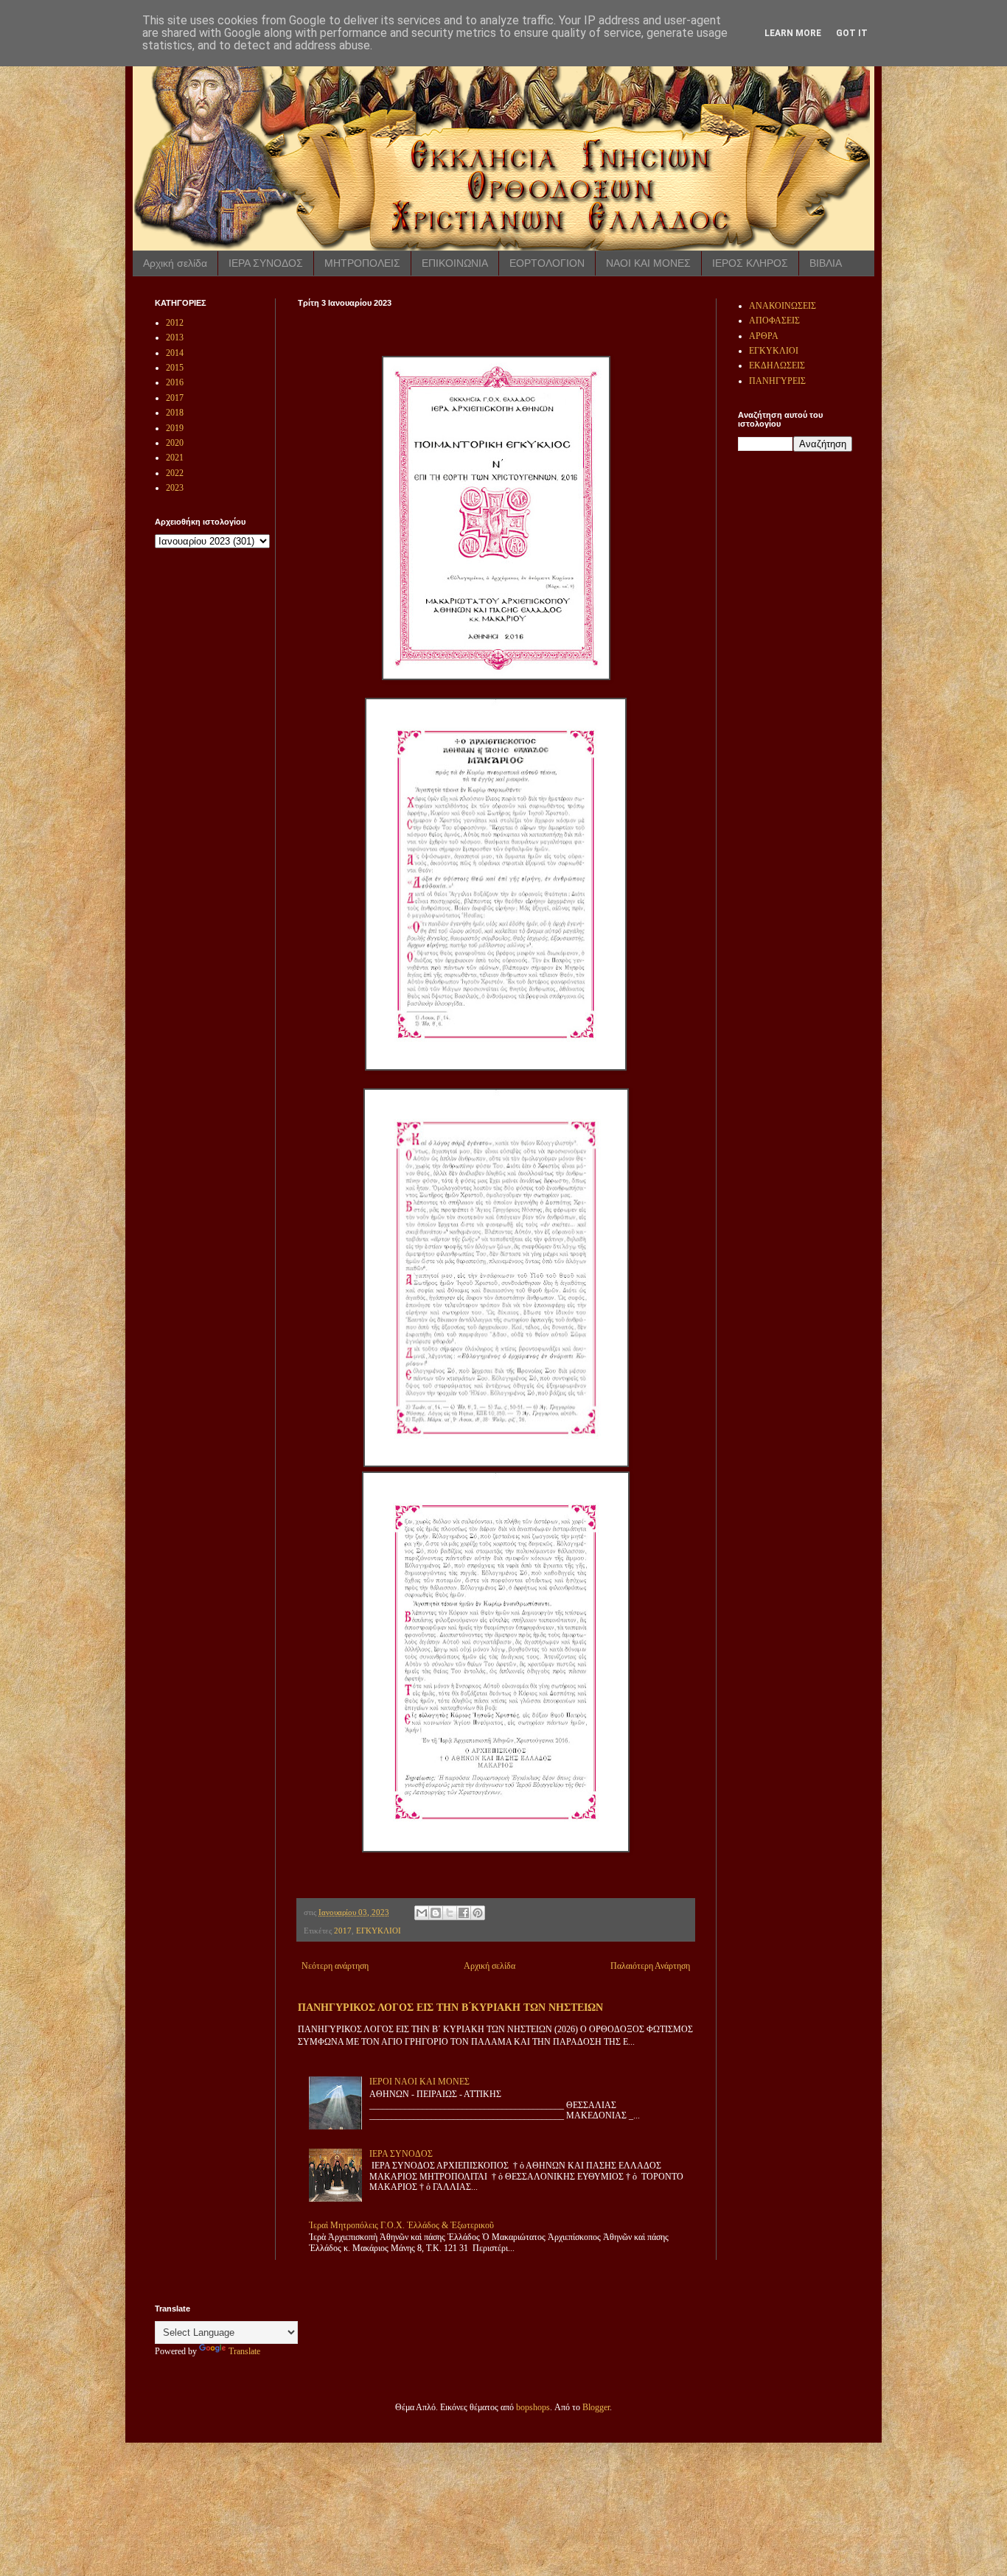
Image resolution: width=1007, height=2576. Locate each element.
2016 (175, 382)
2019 (175, 428)
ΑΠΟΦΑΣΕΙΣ (774, 321)
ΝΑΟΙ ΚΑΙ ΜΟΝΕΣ (648, 263)
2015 (175, 368)
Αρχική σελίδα (175, 263)
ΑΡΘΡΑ (764, 336)
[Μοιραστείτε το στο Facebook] (464, 1913)
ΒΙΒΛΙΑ (826, 263)
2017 (343, 1931)
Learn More (793, 33)
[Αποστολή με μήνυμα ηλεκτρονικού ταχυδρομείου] (422, 1913)
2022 (175, 473)
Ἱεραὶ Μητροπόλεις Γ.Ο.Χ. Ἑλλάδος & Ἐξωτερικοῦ (401, 2225)
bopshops (533, 2407)
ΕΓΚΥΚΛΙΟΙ (379, 1931)
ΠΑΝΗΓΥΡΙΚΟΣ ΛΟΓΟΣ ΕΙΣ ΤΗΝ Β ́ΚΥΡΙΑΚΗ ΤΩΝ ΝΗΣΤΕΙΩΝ (450, 2007)
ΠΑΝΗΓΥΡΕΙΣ (777, 381)
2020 (175, 443)
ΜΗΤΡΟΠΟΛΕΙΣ (362, 263)
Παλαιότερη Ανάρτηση (650, 1966)
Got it (852, 33)
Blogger (596, 2407)
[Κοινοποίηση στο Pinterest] (478, 1913)
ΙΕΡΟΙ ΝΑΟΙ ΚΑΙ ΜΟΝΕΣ (419, 2082)
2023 (175, 488)
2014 (175, 353)
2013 (175, 337)
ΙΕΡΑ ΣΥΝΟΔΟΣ (266, 263)
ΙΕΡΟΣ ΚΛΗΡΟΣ (750, 263)
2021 (175, 458)
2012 (175, 323)
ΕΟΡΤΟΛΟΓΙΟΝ (547, 263)
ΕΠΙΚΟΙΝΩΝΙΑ (455, 263)
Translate (244, 2351)
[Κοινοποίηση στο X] (450, 1913)
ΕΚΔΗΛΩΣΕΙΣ (777, 365)
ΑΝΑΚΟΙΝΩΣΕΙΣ (783, 306)
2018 (175, 413)
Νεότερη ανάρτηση (335, 1966)
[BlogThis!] (436, 1913)
